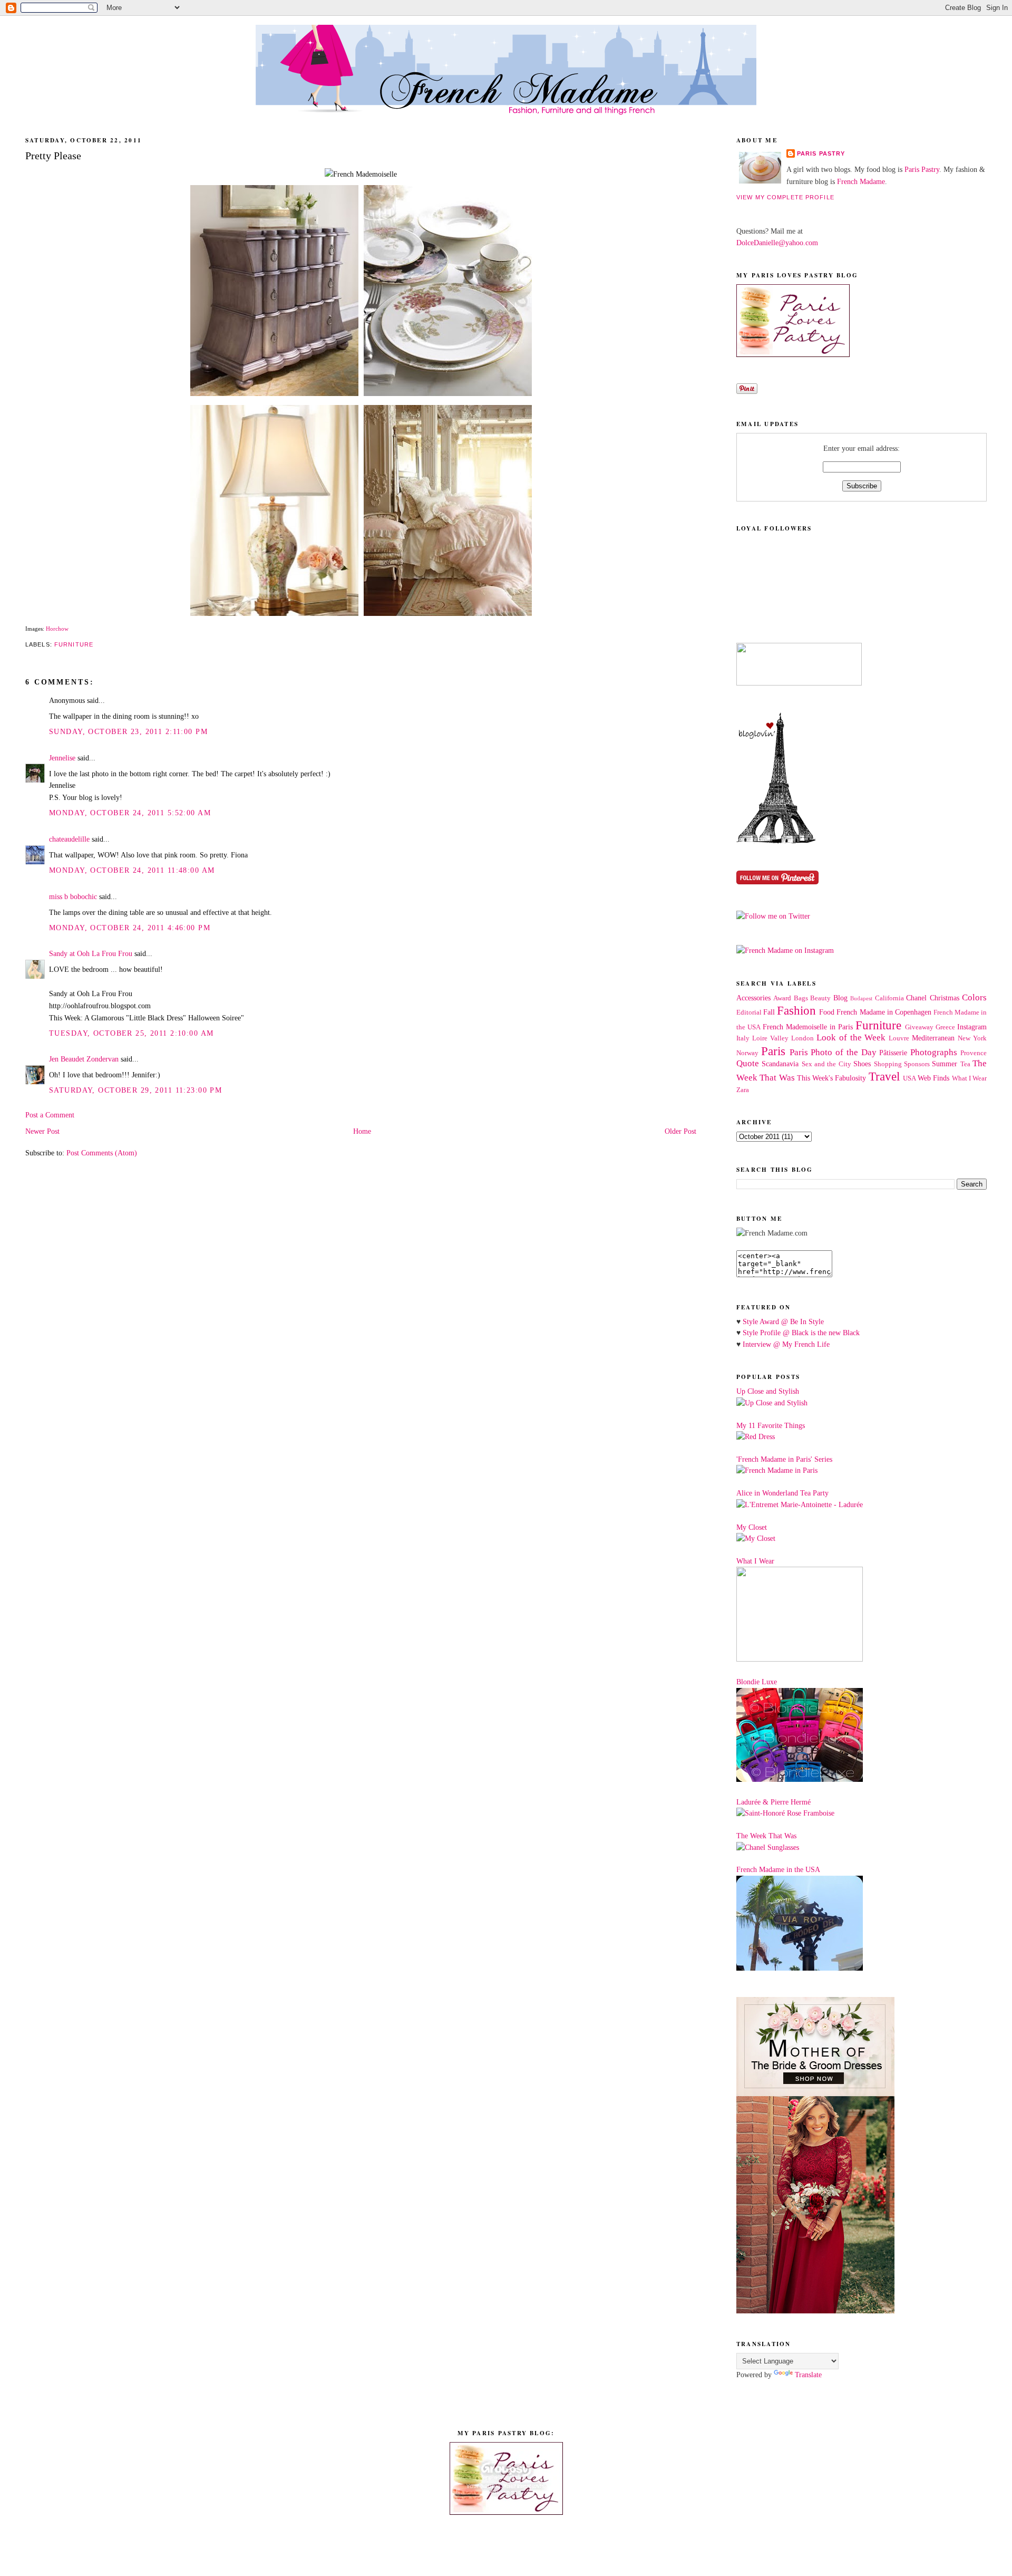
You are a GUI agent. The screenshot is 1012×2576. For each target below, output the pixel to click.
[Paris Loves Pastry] (793, 354)
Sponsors (917, 1064)
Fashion (796, 1011)
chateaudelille (69, 839)
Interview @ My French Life (786, 1344)
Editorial (749, 1012)
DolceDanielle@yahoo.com (777, 243)
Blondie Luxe (757, 1682)
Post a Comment (50, 1115)
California (889, 998)
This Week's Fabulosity (832, 1078)
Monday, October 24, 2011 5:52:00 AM (130, 813)
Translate (808, 2375)
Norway (747, 1053)
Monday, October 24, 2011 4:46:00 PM (130, 928)
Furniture (74, 644)
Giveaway (919, 1027)
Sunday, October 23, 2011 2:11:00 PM (128, 731)
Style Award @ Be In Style (783, 1321)
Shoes (862, 1064)
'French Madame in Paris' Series (784, 1459)
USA (909, 1078)
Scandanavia (780, 1064)
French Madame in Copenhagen (884, 1012)
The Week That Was (766, 1836)
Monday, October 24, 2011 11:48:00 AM (132, 870)
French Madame (861, 181)
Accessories (753, 998)
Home (362, 1131)
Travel (884, 1077)
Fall (769, 1012)
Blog (840, 998)
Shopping (888, 1064)
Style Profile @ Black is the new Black (801, 1333)
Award (782, 998)
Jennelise (62, 758)
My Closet (752, 1527)
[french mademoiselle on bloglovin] (776, 841)
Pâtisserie (893, 1053)
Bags (801, 998)
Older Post (680, 1131)
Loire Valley (770, 1038)
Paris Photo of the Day (833, 1052)
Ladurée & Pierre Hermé (773, 1802)
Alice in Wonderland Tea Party (782, 1493)
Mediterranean (933, 1038)
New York (972, 1038)
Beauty (820, 998)
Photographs (934, 1052)
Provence (974, 1053)
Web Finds (933, 1078)
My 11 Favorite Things (771, 1425)
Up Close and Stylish (768, 1391)
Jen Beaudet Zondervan (84, 1059)
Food (827, 1012)
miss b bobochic (73, 896)
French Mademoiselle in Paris (808, 1027)
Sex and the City (826, 1064)
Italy (743, 1038)
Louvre (899, 1038)
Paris (773, 1051)
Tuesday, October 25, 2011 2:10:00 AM (131, 1033)
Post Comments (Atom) (102, 1153)
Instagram (972, 1027)
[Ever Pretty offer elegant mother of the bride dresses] (815, 2311)
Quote (748, 1063)
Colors (974, 997)
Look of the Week (851, 1038)
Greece (945, 1027)
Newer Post (42, 1131)
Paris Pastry (821, 153)
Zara (743, 1090)
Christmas (945, 998)
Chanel (916, 998)
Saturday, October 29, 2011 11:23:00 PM (135, 1090)
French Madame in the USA (778, 1869)
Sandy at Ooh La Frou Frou (91, 953)
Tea (965, 1064)
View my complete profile (785, 197)
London (802, 1038)
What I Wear (970, 1078)
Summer (945, 1064)
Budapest (861, 998)
